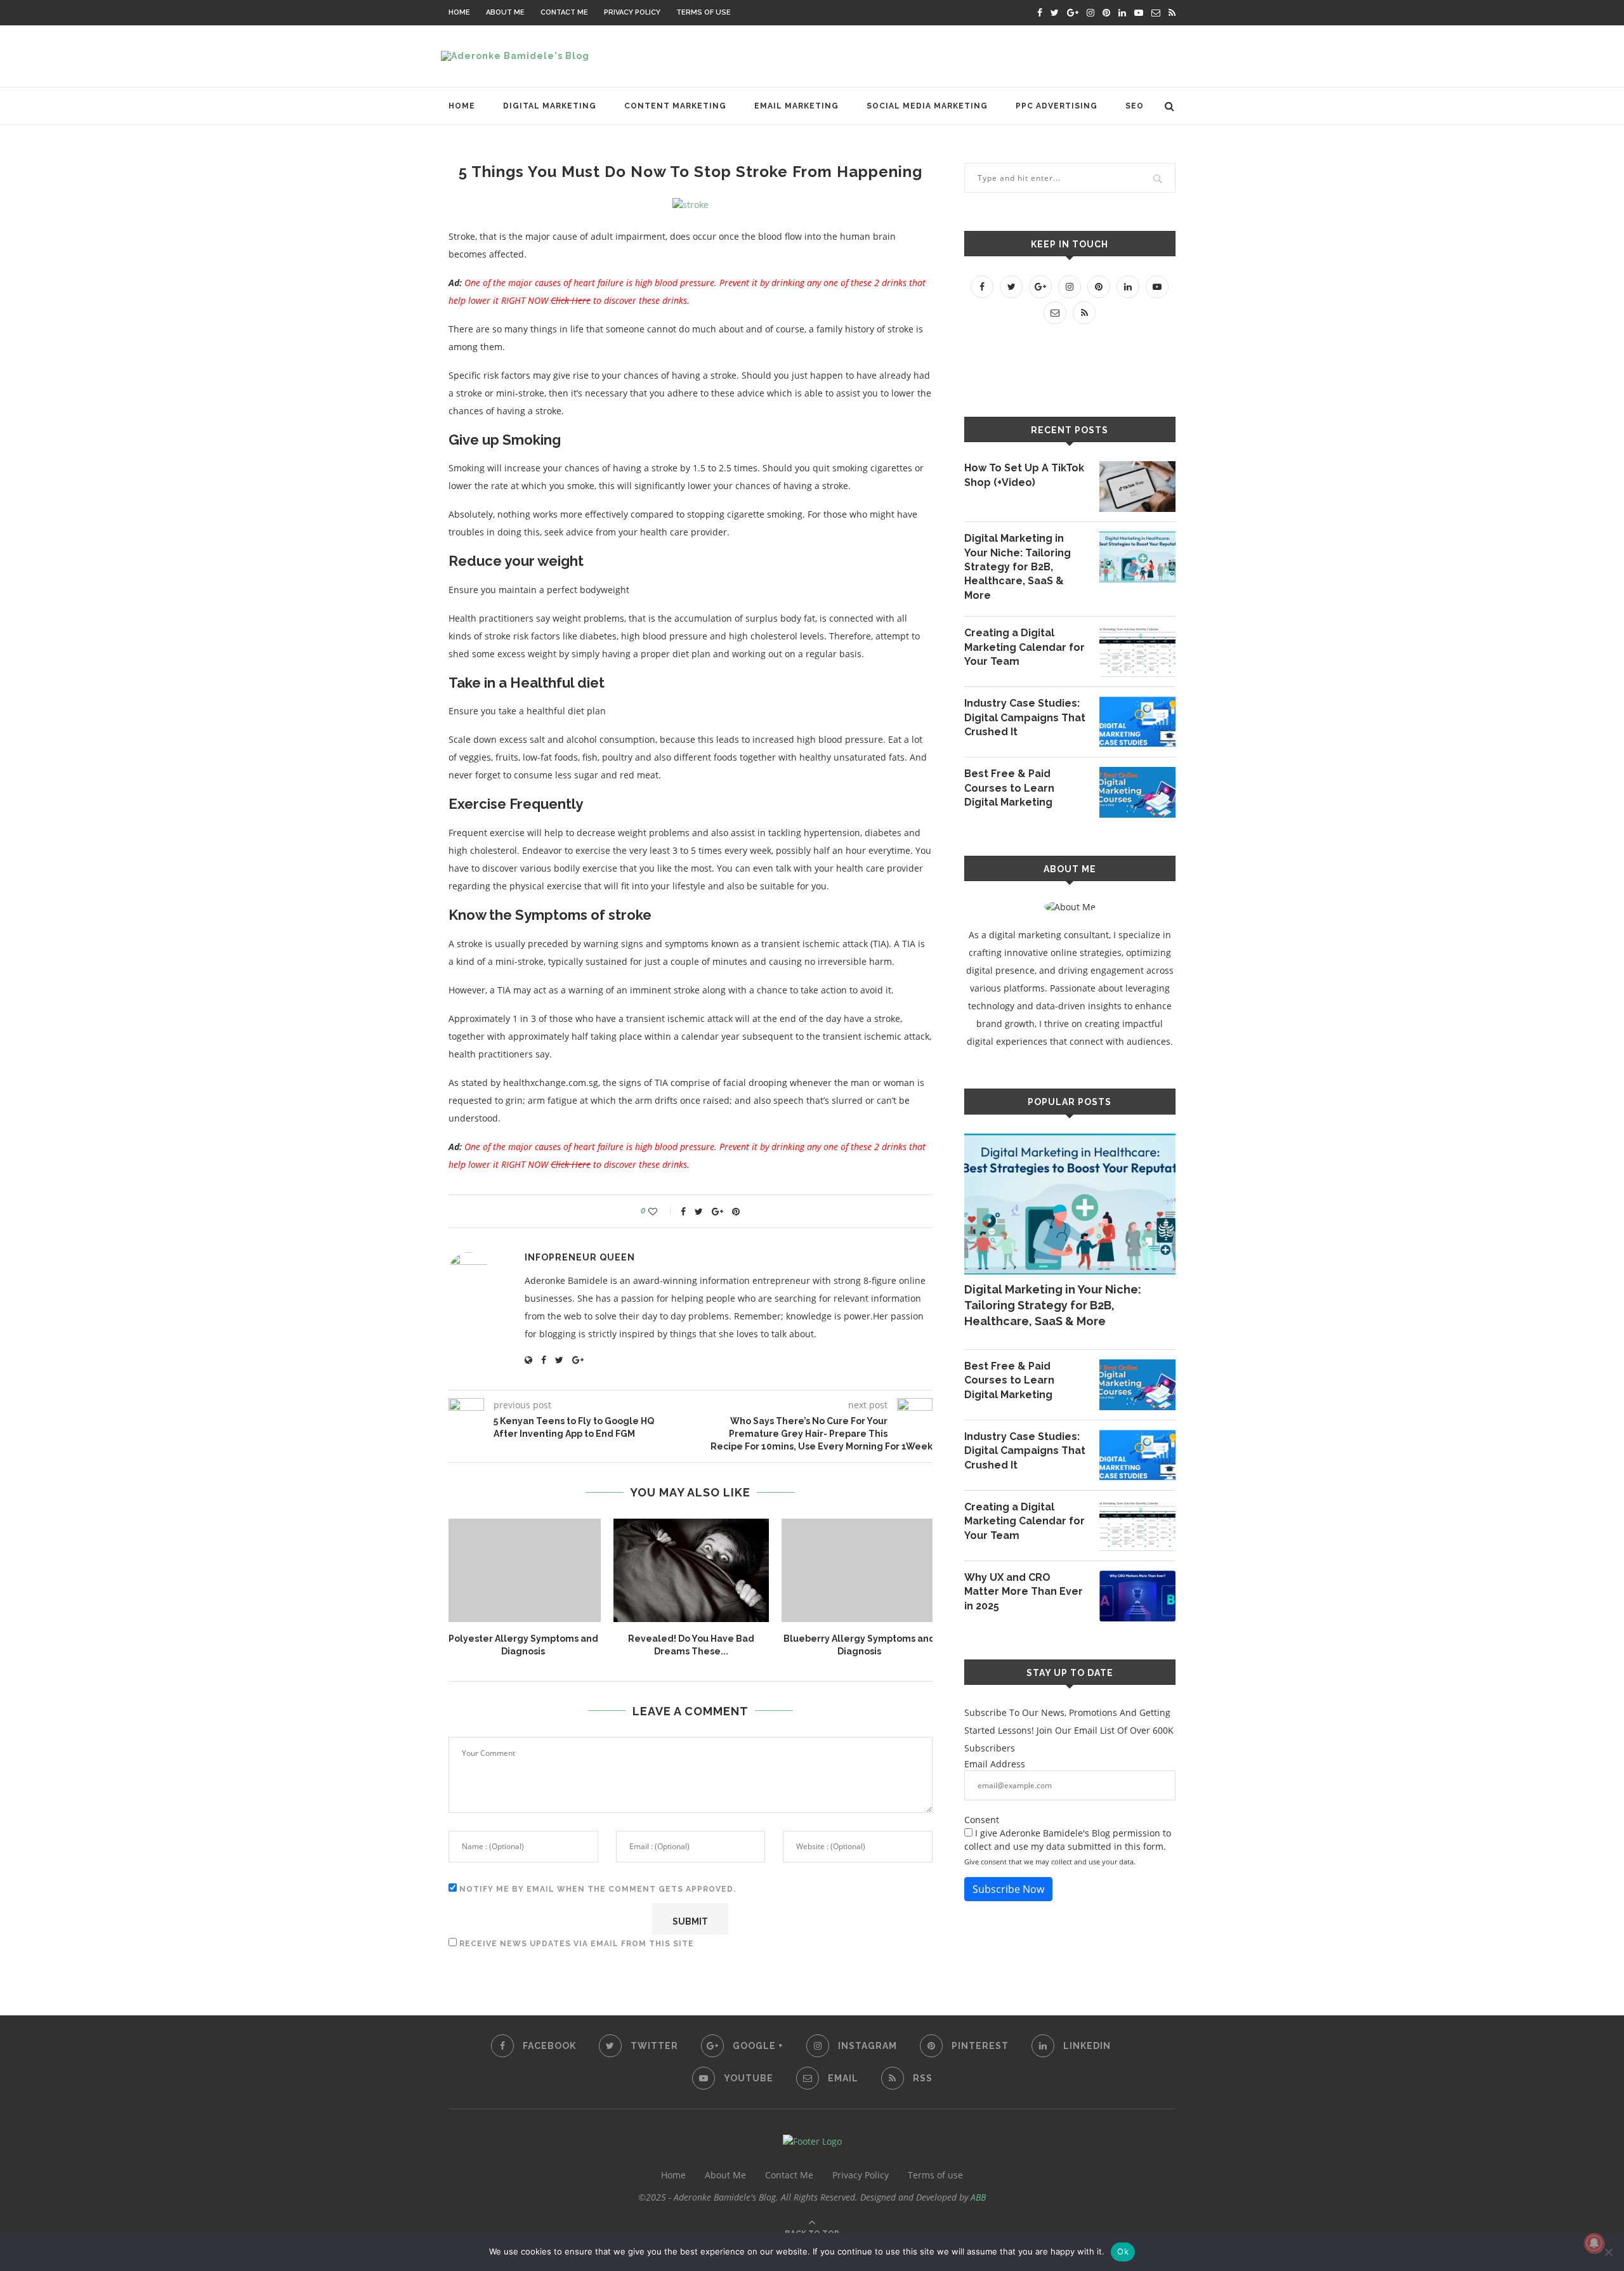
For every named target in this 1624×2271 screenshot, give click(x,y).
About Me (505, 12)
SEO (1135, 106)
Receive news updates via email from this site (575, 1944)
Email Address (995, 1764)
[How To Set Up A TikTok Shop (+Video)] (1137, 487)
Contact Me (564, 12)
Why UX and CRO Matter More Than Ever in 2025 (1024, 1592)
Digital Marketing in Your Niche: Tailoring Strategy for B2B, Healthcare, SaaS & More (1018, 567)
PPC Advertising (1057, 106)
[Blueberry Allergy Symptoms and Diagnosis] (859, 1570)
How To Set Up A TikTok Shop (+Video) (1024, 475)
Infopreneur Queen (580, 1257)
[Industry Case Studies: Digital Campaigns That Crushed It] (1137, 722)
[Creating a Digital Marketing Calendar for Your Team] (1137, 651)
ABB (978, 2197)
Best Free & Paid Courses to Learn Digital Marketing (1009, 788)
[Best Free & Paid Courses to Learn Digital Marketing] (1137, 792)
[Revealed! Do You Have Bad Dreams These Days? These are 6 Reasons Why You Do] (691, 1570)
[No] (1608, 2252)
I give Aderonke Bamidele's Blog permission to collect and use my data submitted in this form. (1068, 1840)
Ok (1123, 2251)
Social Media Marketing (927, 106)
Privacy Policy (632, 12)
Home (459, 12)
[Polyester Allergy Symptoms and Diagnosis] (523, 1570)
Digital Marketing (550, 106)
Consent (982, 1820)
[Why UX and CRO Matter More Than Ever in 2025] (1137, 1596)
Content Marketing (675, 106)
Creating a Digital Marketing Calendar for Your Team (1025, 647)
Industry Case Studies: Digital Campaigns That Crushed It (1025, 717)
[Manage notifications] (1594, 2243)
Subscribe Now (1008, 1889)
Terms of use (704, 12)
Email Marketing (796, 106)
